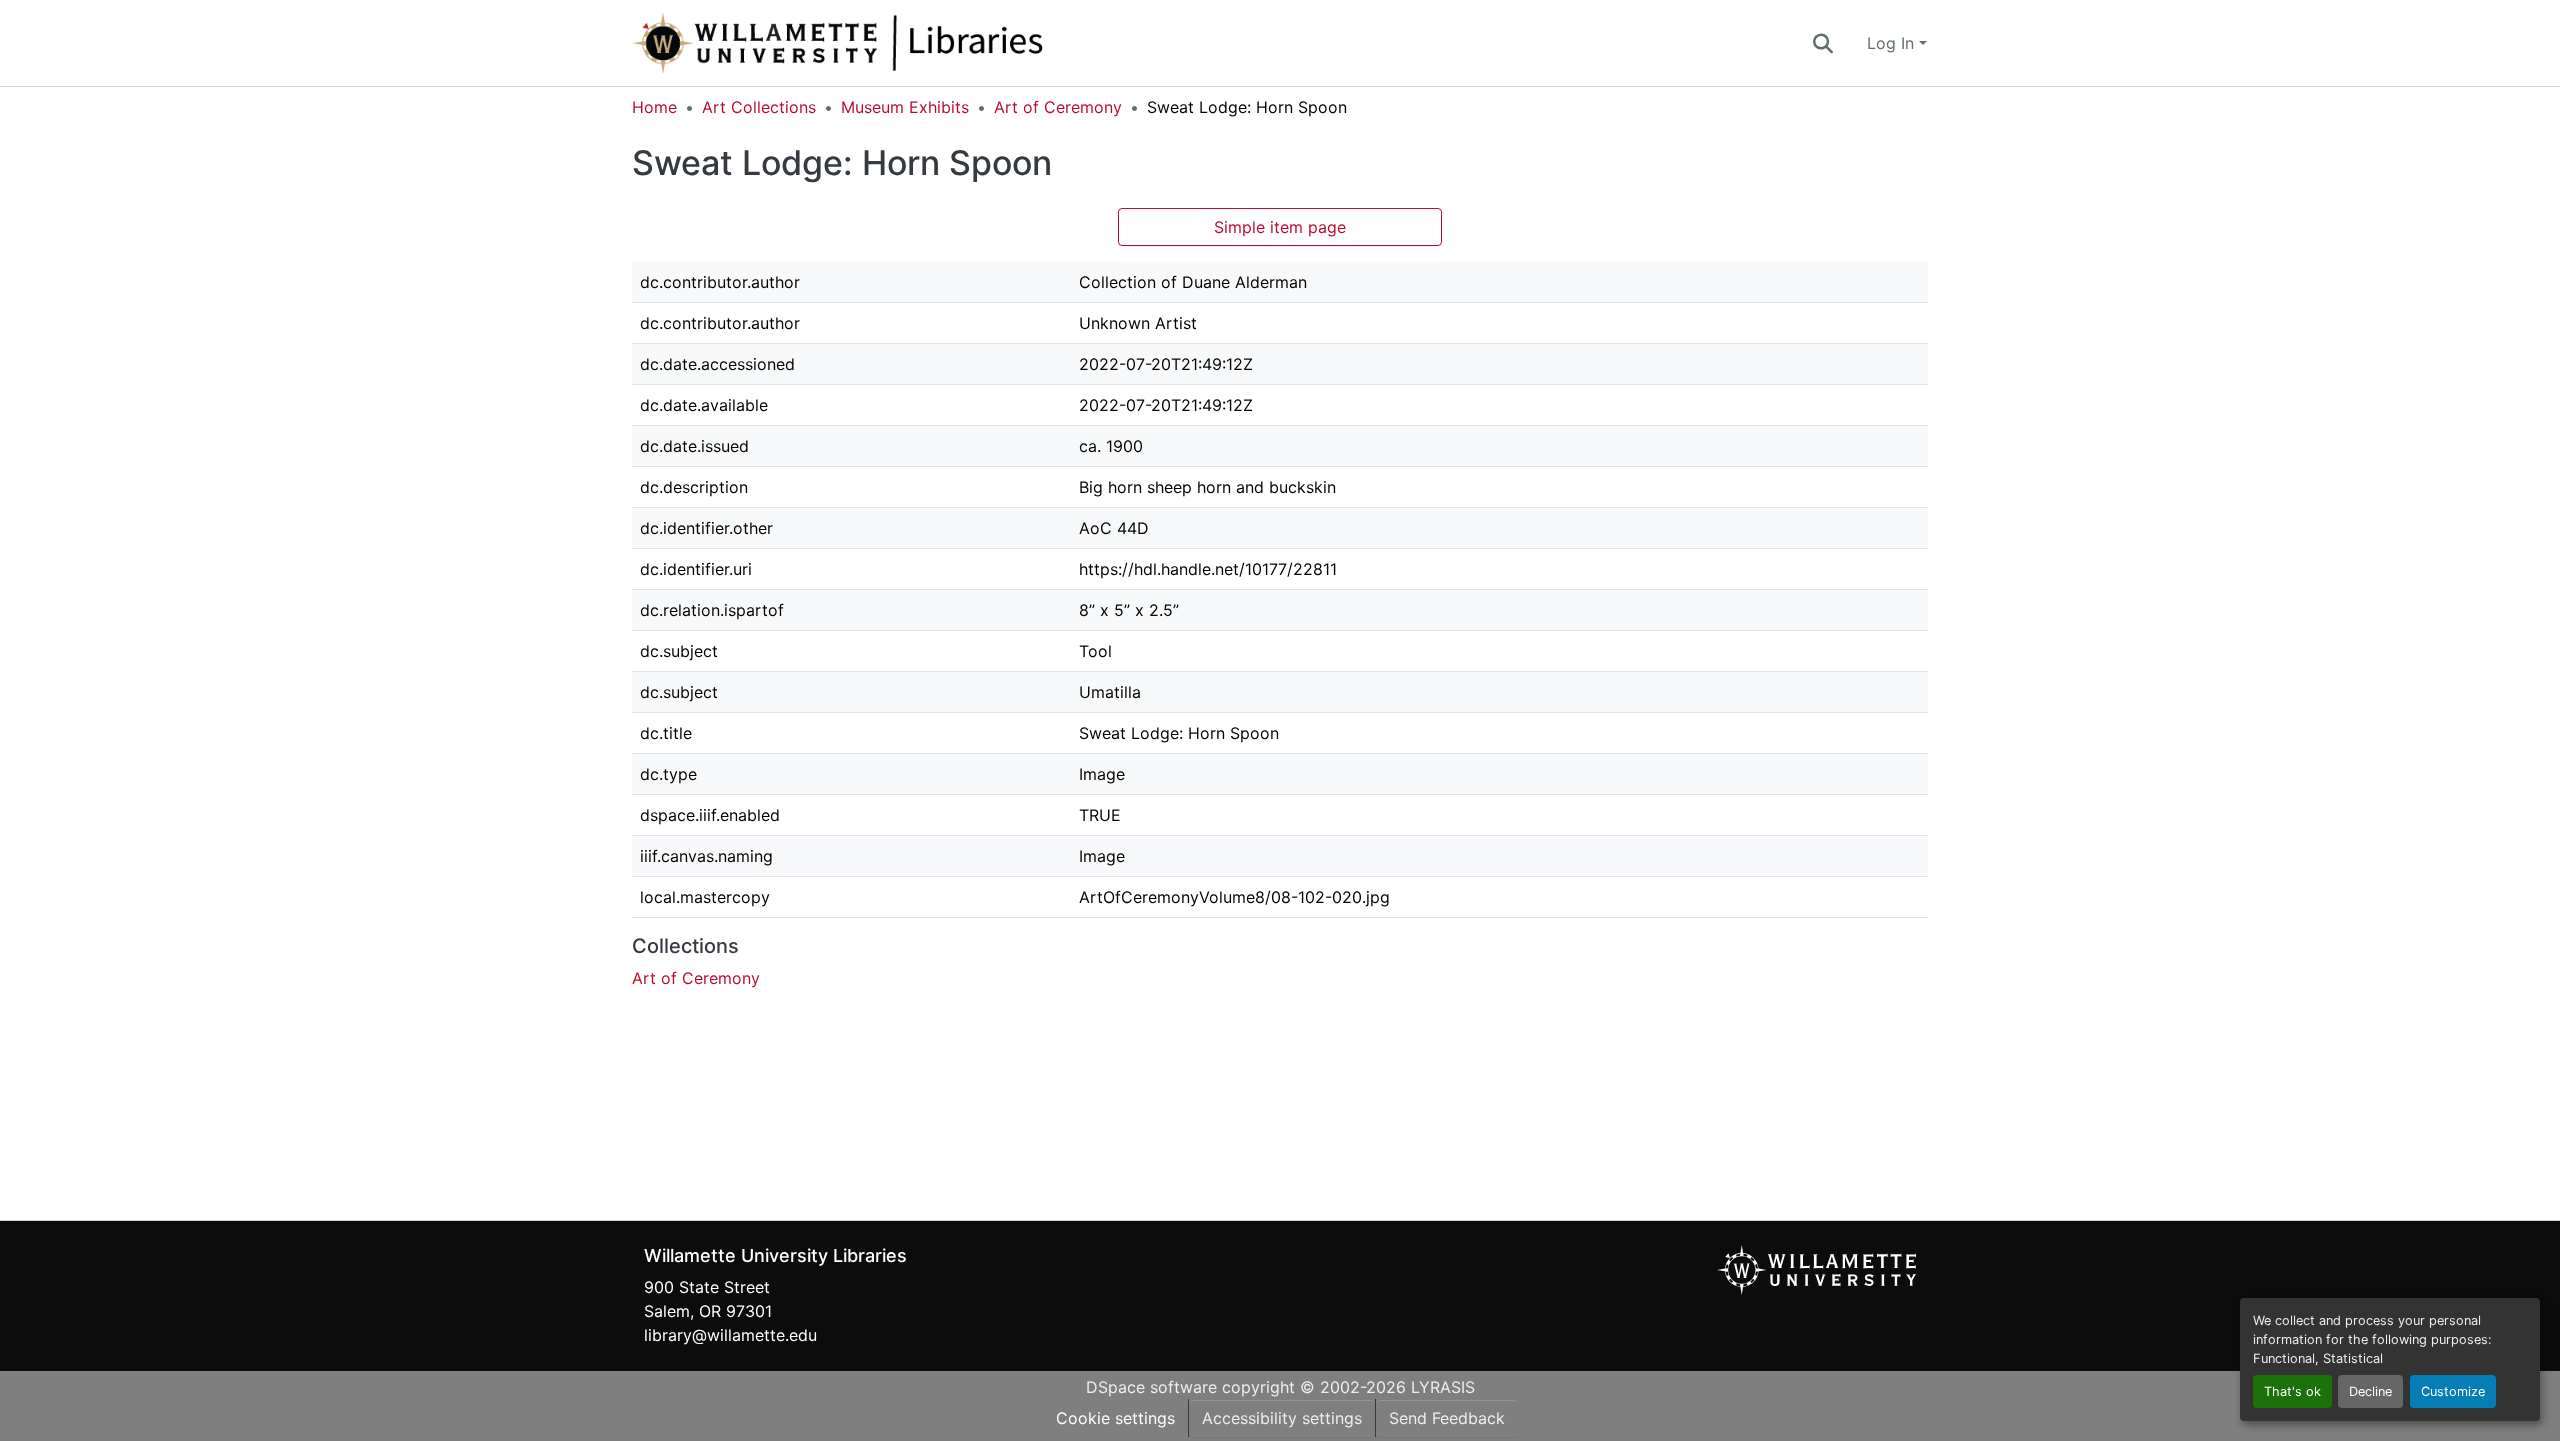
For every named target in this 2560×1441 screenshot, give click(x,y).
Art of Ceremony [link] (1058, 107)
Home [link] (654, 107)
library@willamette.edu (730, 1335)
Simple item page (1280, 227)
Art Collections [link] (759, 107)
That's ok (2292, 1391)
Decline (2370, 1391)
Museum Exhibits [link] (905, 107)
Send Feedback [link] (1447, 1418)
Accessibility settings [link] (1282, 1418)
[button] (904, 43)
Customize (2453, 1391)
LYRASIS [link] (1443, 1387)
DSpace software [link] (1151, 1387)
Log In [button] (1893, 43)
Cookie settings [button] (1115, 1418)
